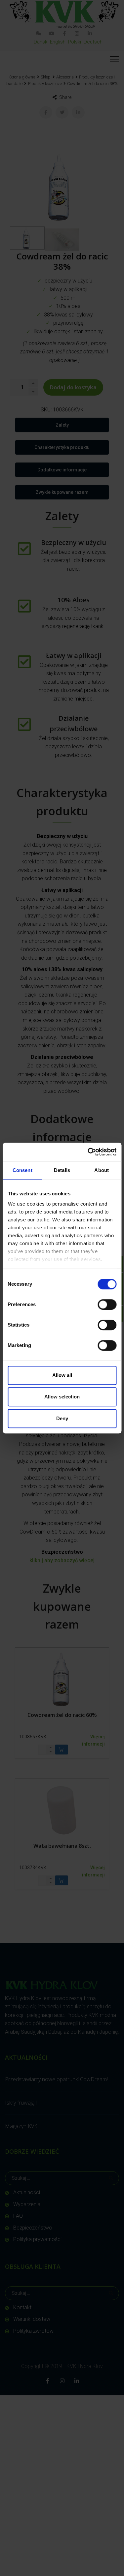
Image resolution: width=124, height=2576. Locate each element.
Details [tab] (62, 1170)
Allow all (62, 1375)
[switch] (107, 1304)
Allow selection (62, 1397)
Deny (62, 1418)
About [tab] (102, 1170)
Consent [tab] (22, 1170)
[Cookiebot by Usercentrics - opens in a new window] (88, 1152)
